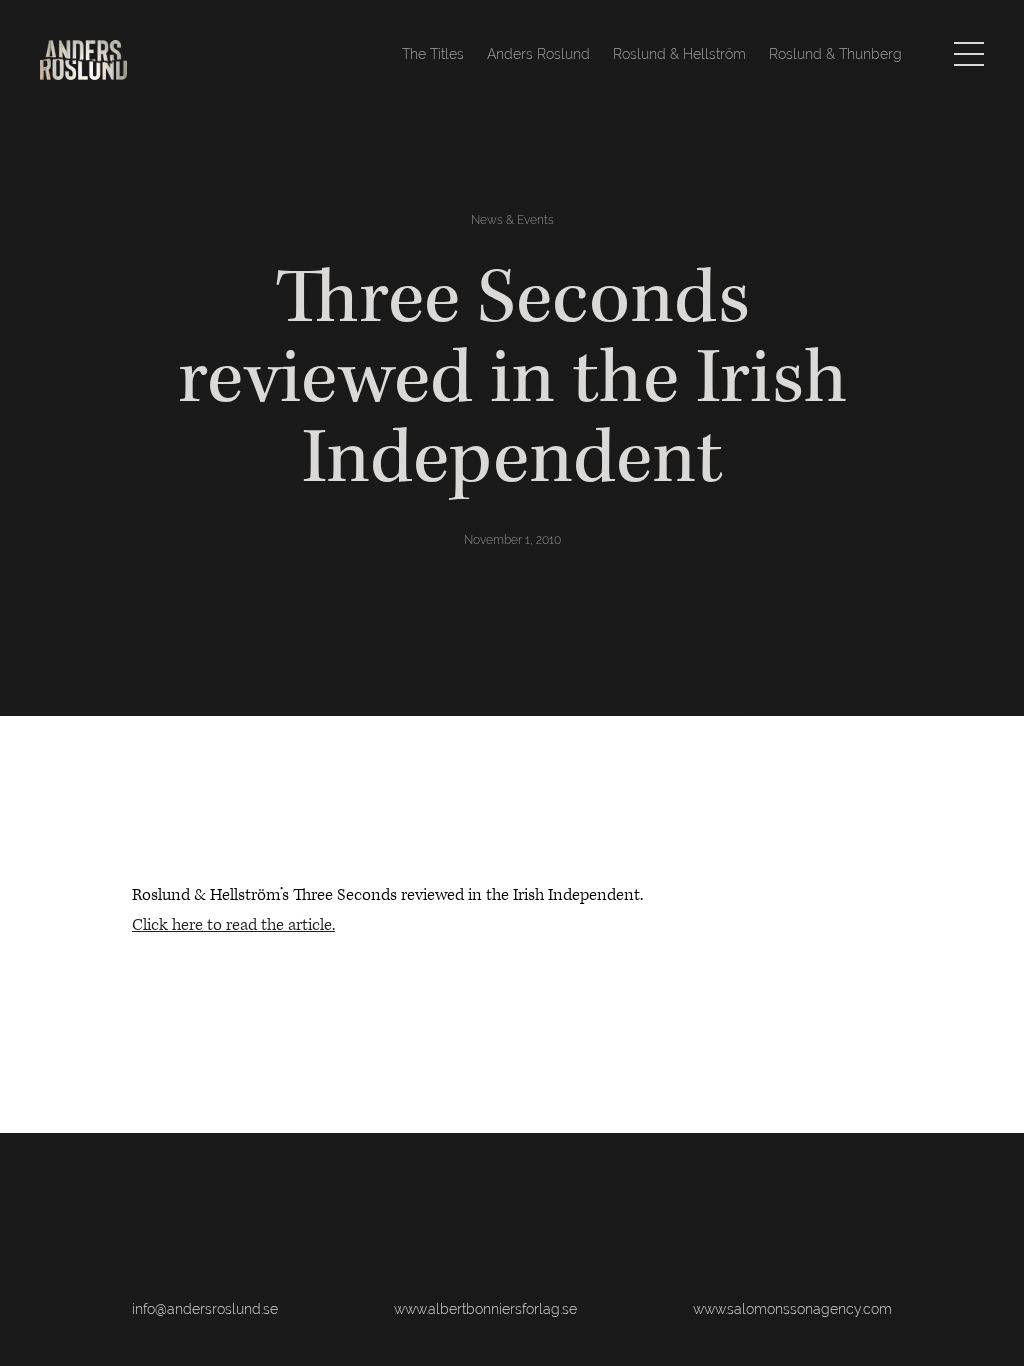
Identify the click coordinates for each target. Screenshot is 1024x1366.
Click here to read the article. (233, 925)
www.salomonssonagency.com (792, 1309)
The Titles (433, 54)
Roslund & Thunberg (835, 54)
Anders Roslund (538, 54)
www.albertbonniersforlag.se (485, 1309)
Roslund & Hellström (679, 54)
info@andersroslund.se (205, 1309)
